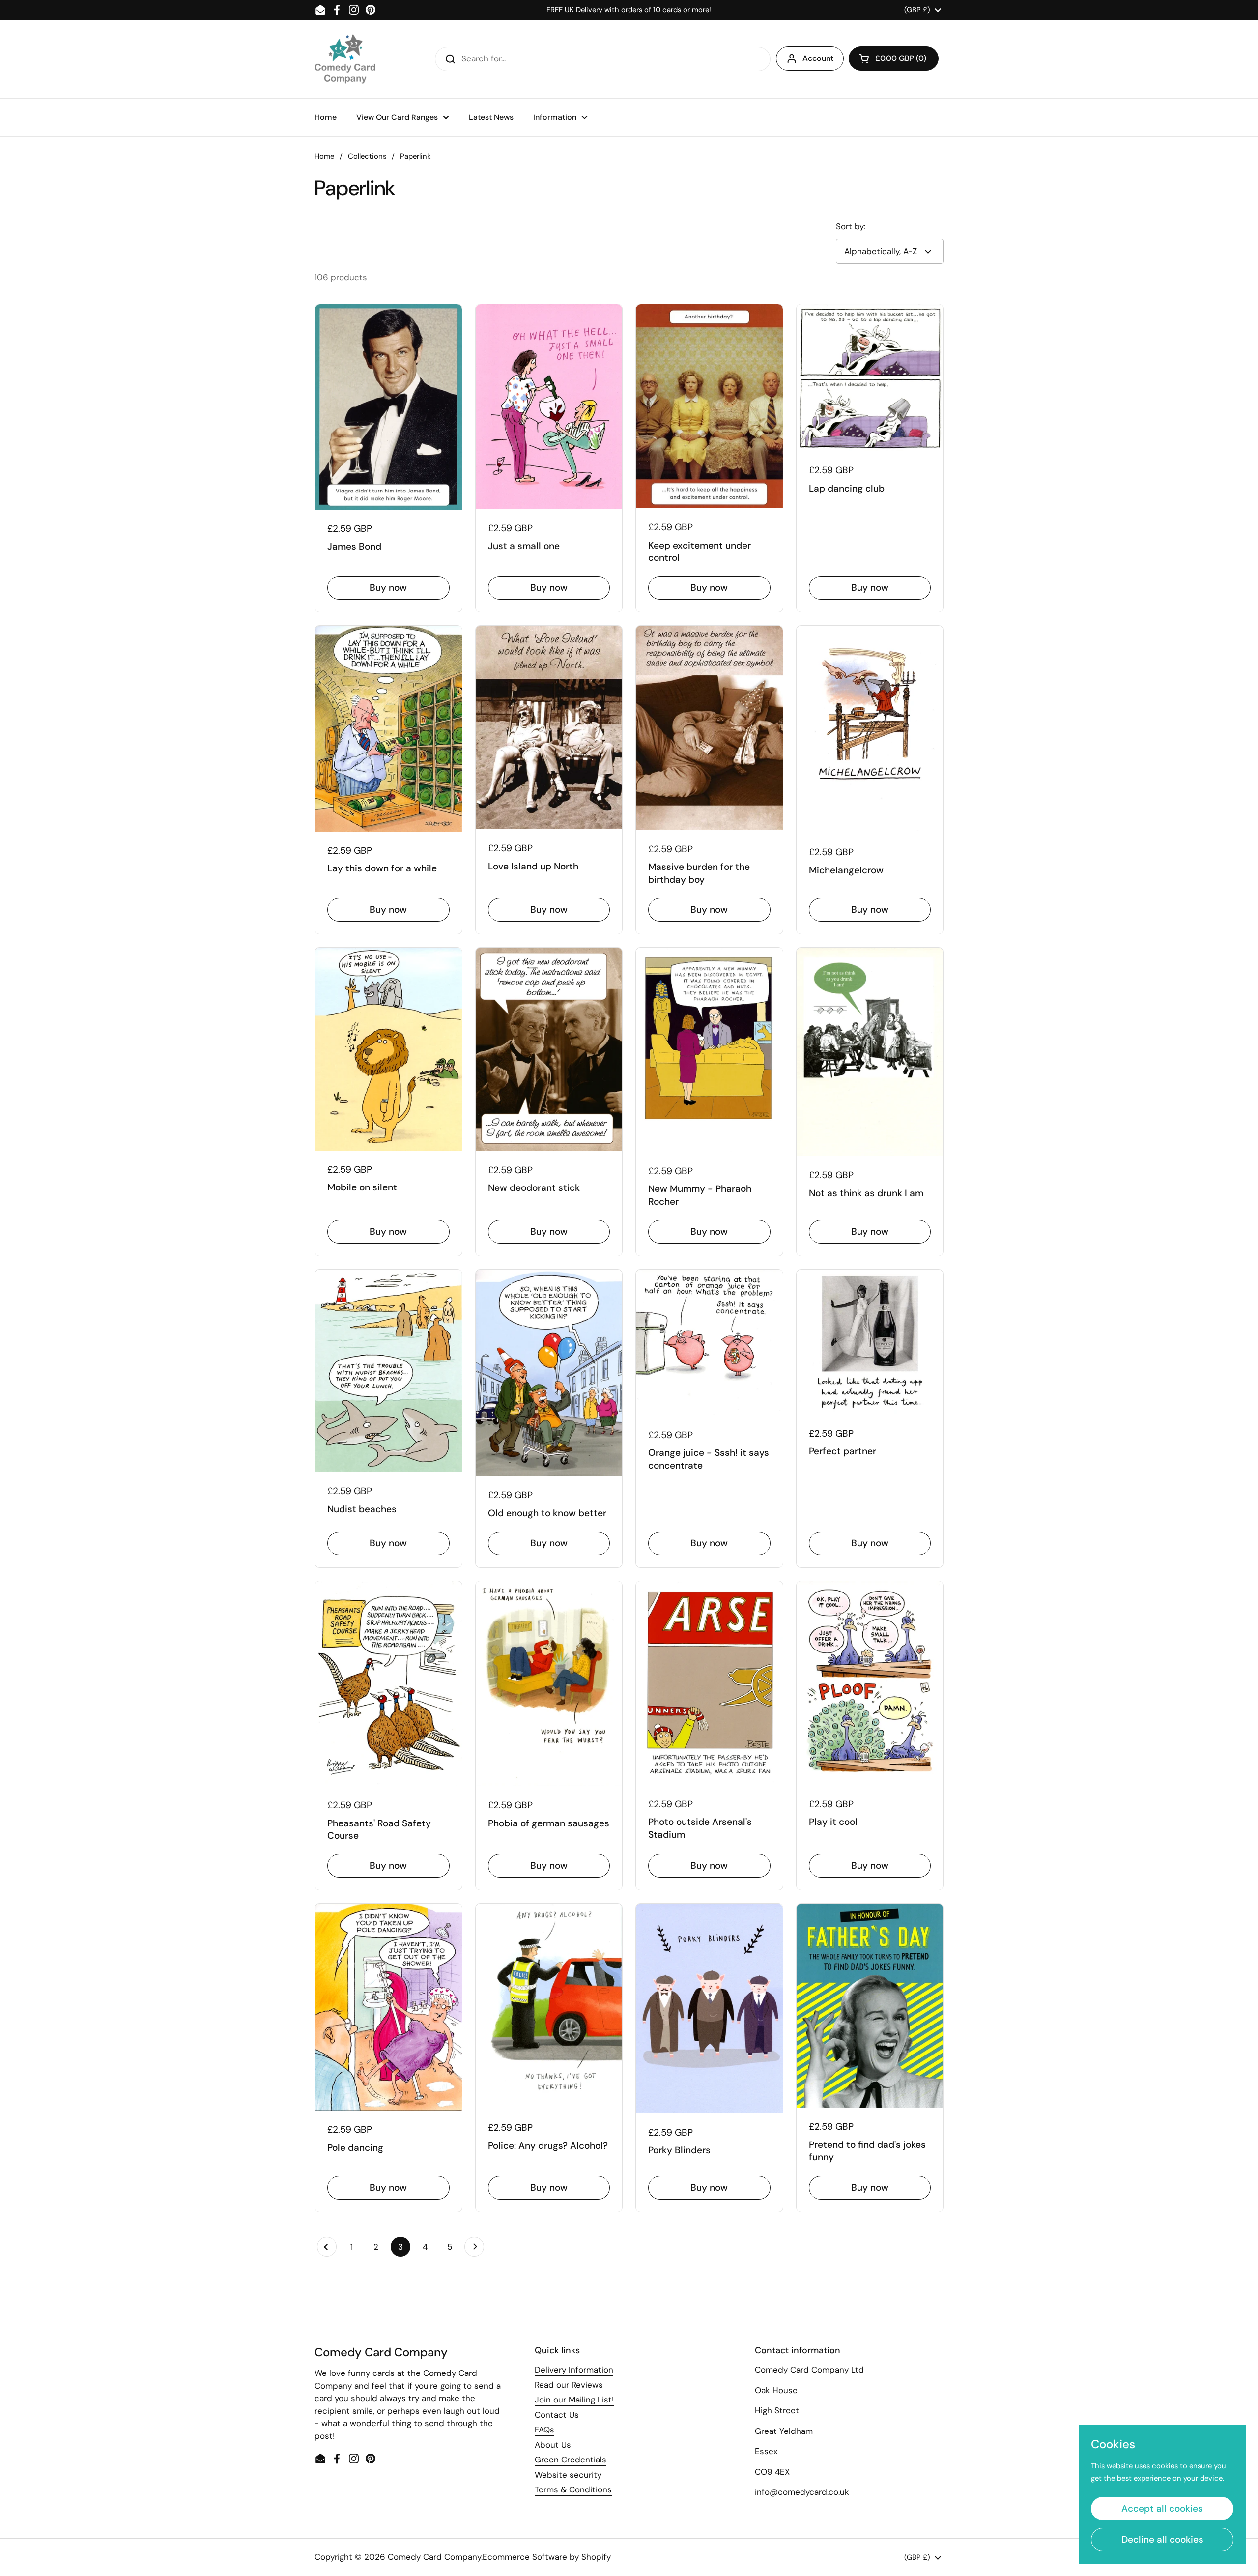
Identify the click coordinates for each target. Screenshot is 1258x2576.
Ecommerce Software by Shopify (547, 2557)
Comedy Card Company (434, 2557)
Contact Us (557, 2415)
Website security (568, 2475)
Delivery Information (574, 2370)
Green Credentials (571, 2460)
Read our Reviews (569, 2385)
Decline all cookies (1162, 2539)
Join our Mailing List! (574, 2400)
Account (818, 58)
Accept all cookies (1162, 2508)
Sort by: (851, 226)
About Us (553, 2445)
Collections (367, 156)
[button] (894, 58)
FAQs (544, 2430)
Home (324, 156)
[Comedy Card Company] (345, 59)
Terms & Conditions (573, 2489)
